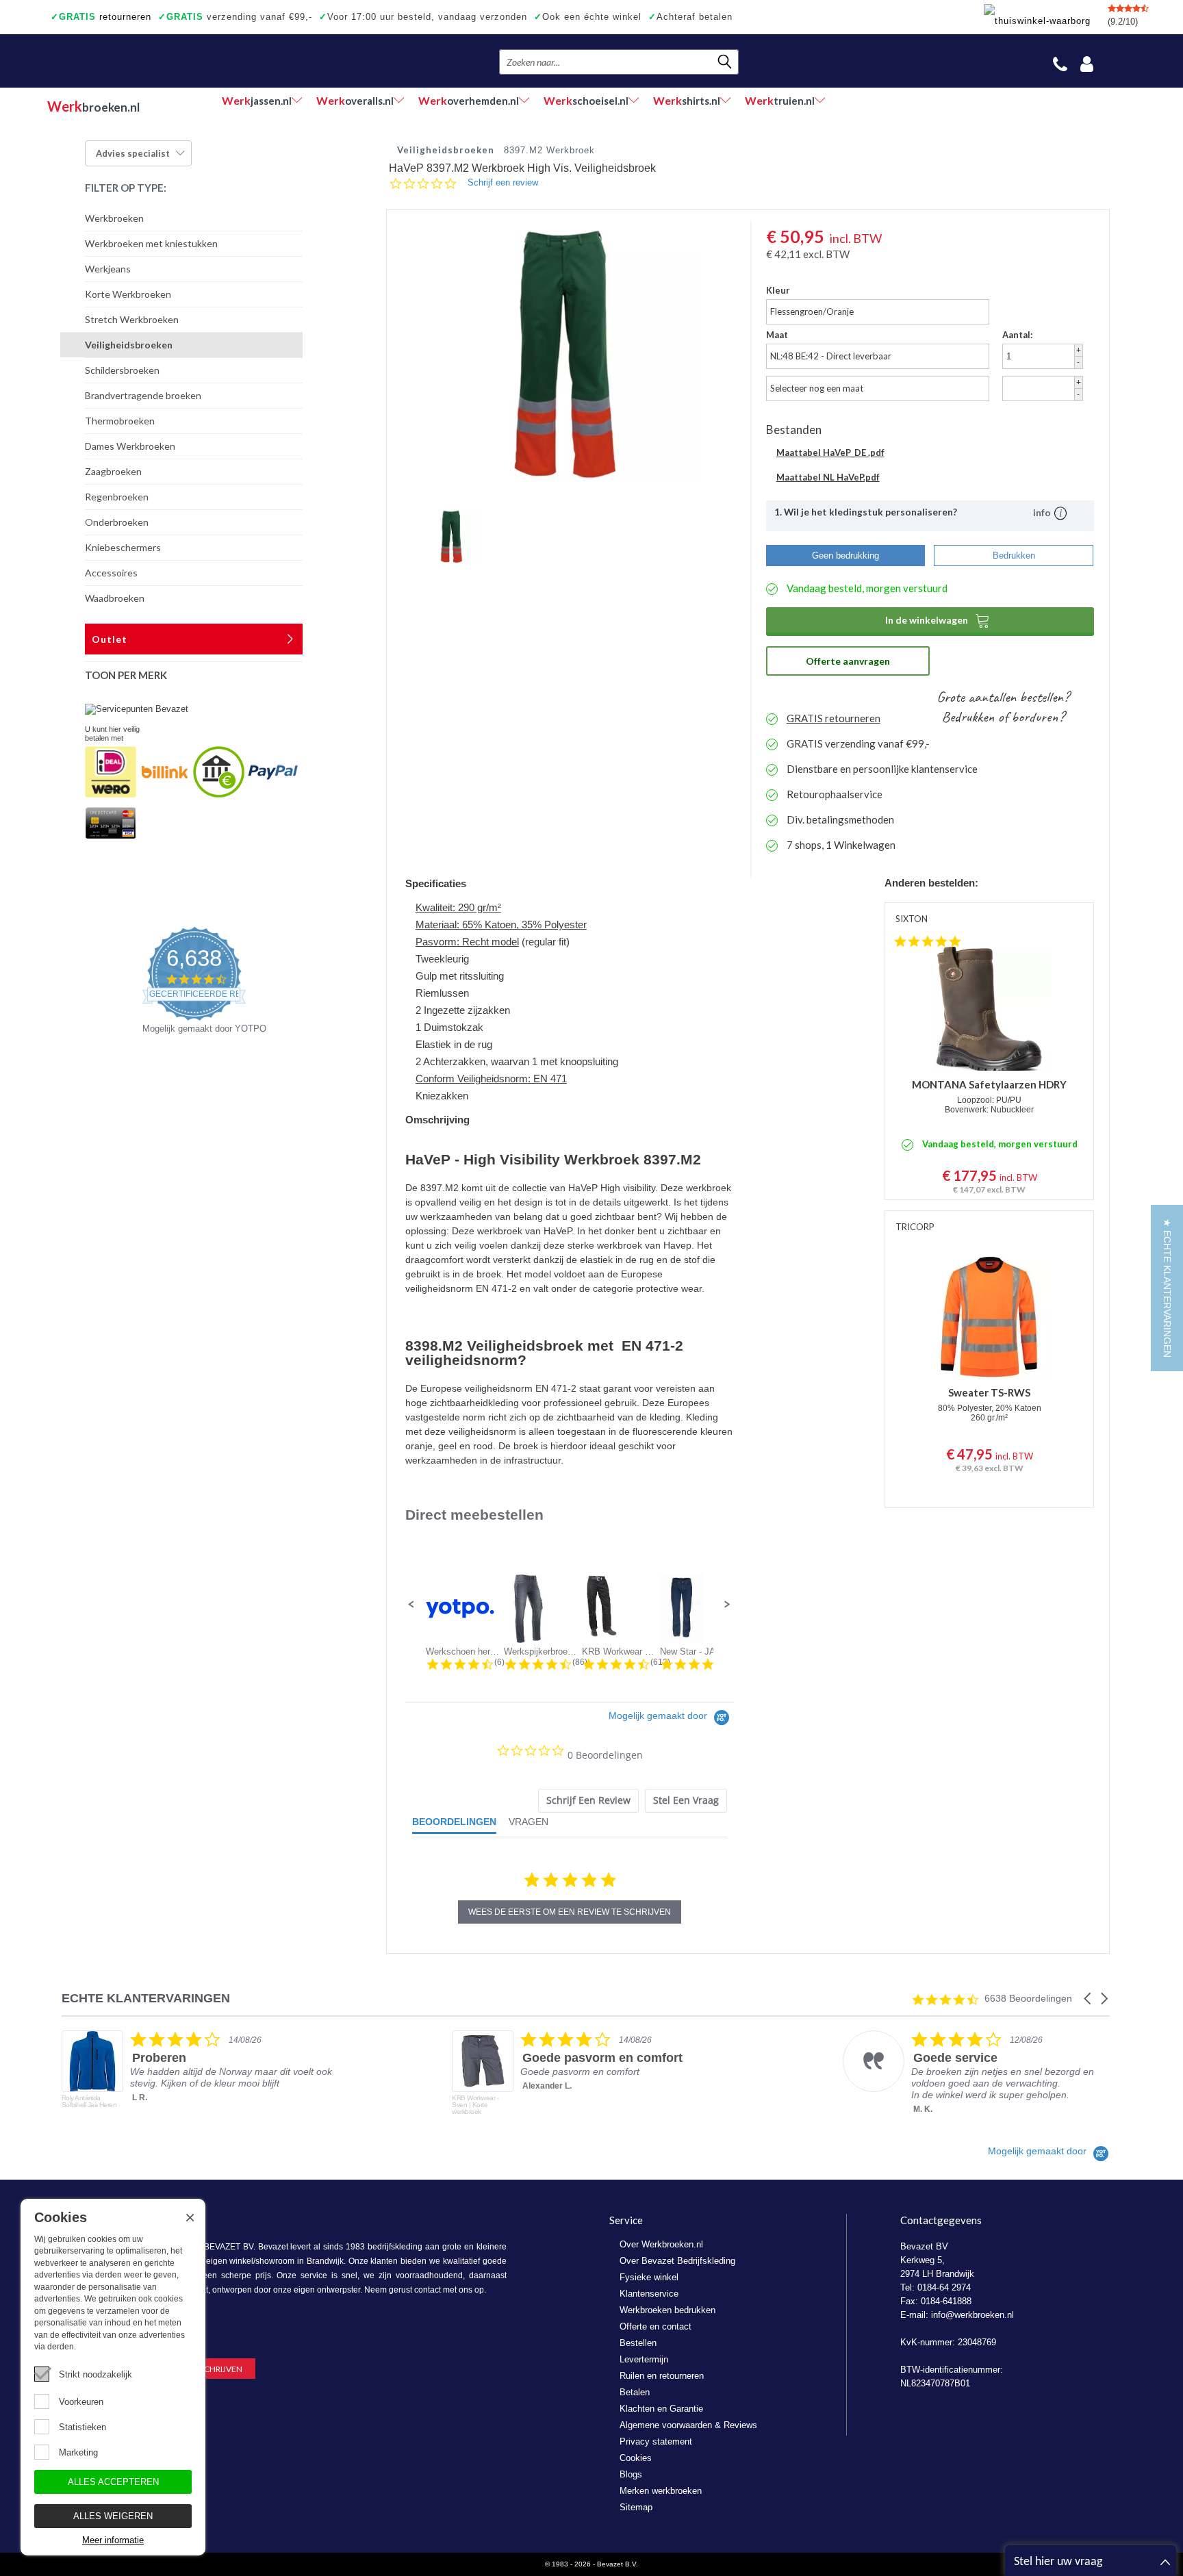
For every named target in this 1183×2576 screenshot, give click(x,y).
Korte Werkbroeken (128, 294)
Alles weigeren (113, 2516)
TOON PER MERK (126, 675)
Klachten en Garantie (661, 2409)
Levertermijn (644, 2359)
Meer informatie (113, 2540)
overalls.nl (355, 100)
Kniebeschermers (123, 547)
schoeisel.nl (586, 100)
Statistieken (82, 2427)
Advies (133, 153)
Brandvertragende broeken (143, 395)
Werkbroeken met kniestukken (151, 243)
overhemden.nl (469, 100)
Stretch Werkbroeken (132, 319)
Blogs (631, 2474)
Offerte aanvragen (848, 661)
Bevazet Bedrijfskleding (131, 61)
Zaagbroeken (113, 471)
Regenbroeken (117, 497)
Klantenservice (649, 2294)
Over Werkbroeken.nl (661, 2244)
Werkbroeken (114, 218)
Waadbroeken (115, 598)
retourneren (101, 17)
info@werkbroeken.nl (972, 2315)
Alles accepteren (113, 2482)
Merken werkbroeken (661, 2491)
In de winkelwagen (938, 620)
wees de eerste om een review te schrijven (570, 1912)
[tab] (588, 1801)
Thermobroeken (120, 421)
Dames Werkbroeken (130, 446)
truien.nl (780, 100)
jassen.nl (257, 100)
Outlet (110, 639)
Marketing (78, 2452)
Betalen (635, 2392)
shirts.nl (687, 100)
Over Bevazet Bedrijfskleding (677, 2261)
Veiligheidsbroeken (129, 345)
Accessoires (111, 573)
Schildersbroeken (122, 370)
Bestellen (638, 2343)
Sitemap (636, 2507)
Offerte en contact (656, 2326)
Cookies (636, 2458)
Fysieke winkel (649, 2277)
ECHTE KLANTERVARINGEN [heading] (146, 1999)
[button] (411, 1605)
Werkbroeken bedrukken (667, 2310)
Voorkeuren (81, 2402)
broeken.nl (93, 106)
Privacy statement (656, 2441)
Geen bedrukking (845, 556)
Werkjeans (108, 269)
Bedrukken (1014, 556)
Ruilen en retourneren (662, 2376)
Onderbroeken (117, 522)
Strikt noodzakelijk (96, 2374)
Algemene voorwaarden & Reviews (688, 2425)
